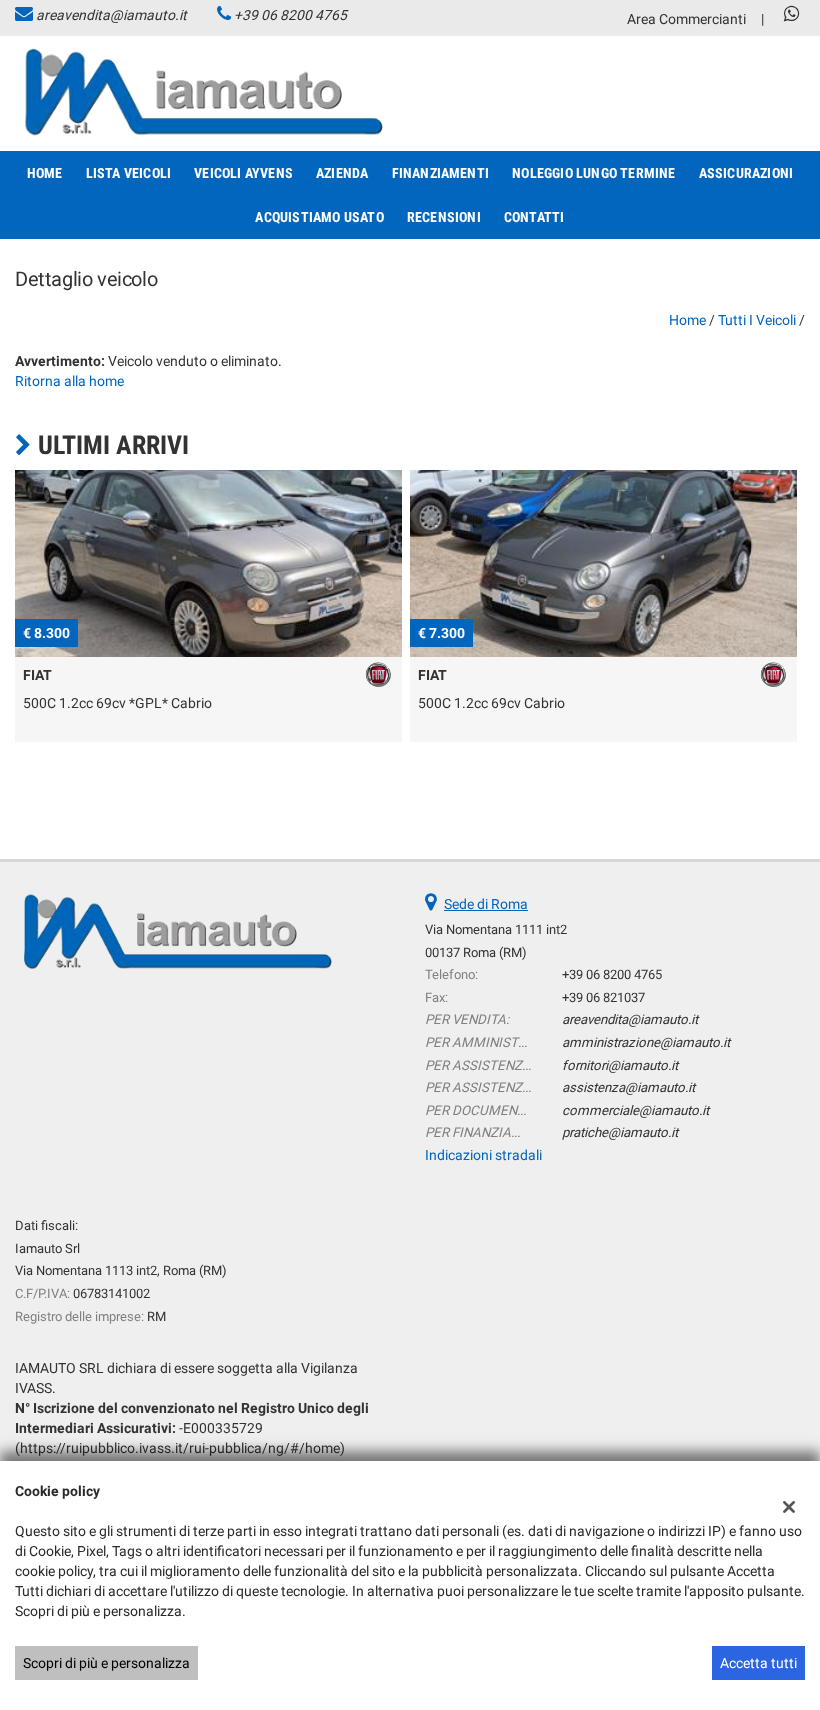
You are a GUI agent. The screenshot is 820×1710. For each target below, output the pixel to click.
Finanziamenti (441, 173)
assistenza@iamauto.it (628, 1087)
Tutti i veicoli (757, 320)
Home (45, 173)
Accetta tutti (758, 1663)
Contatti (534, 217)
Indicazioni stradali (483, 1155)
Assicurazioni (746, 173)
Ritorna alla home (69, 381)
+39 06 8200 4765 (290, 15)
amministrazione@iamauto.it (646, 1042)
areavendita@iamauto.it (111, 15)
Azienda (342, 173)
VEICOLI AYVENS (243, 173)
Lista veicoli (129, 173)
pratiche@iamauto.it (620, 1132)
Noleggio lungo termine (593, 173)
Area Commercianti (686, 19)
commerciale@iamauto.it (635, 1110)
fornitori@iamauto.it (620, 1065)
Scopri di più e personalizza (106, 1663)
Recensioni (444, 217)
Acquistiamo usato (319, 217)
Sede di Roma (486, 904)
